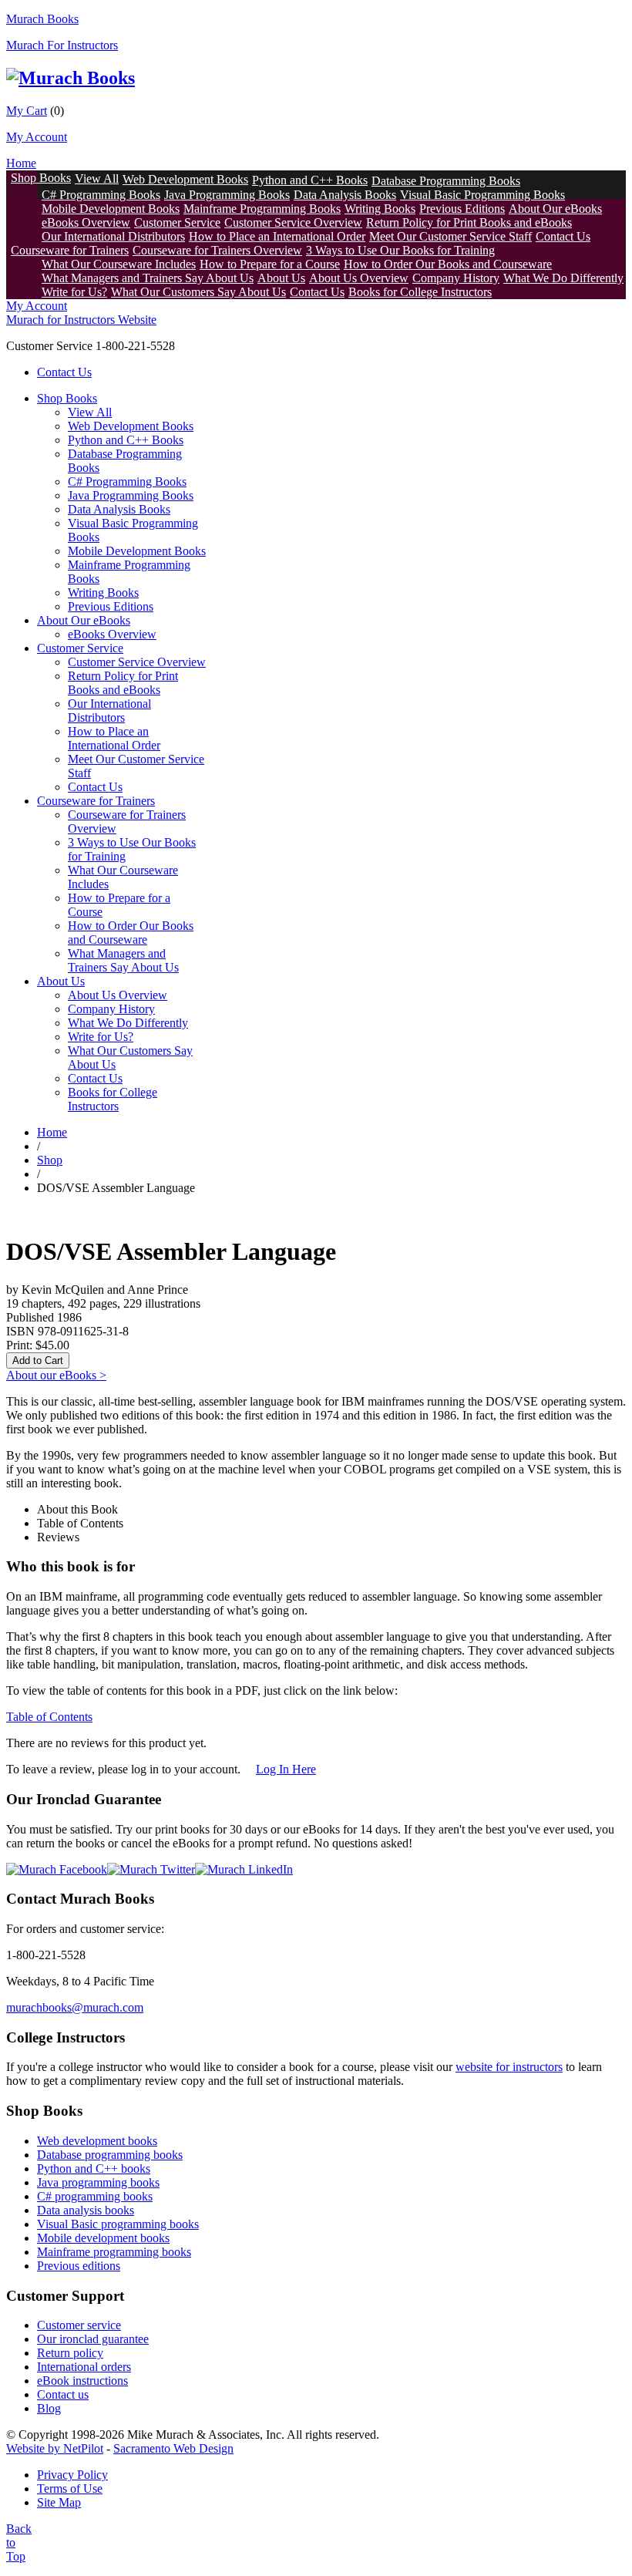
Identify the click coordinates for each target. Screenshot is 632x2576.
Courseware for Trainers (70, 250)
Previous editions (79, 2266)
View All (97, 178)
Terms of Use (70, 2488)
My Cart (27, 111)
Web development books (97, 2141)
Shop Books (41, 178)
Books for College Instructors (420, 292)
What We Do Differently (563, 278)
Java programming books (98, 2182)
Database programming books (110, 2155)
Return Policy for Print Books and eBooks (469, 222)
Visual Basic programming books (118, 2224)
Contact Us (563, 236)
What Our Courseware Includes (119, 264)
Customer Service (177, 222)
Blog (49, 2408)
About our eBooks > (56, 1375)
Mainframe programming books (114, 2252)
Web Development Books (185, 179)
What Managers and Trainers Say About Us (148, 278)
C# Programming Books (101, 195)
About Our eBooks (555, 209)
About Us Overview (359, 278)
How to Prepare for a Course (270, 264)
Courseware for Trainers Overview (217, 250)
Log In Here (286, 1769)
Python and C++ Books (310, 180)
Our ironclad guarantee (93, 2339)
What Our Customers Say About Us (198, 292)
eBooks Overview (86, 222)
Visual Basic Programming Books (482, 195)
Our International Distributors (113, 236)
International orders (84, 2367)
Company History (456, 278)
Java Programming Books (227, 195)
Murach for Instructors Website (81, 320)
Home (21, 163)
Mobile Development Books (111, 209)
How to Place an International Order (277, 236)
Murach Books (42, 19)
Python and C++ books (94, 2169)
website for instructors (509, 2067)
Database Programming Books (446, 181)
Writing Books (380, 209)
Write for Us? (74, 292)
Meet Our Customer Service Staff (450, 236)
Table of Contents (49, 1717)
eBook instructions (82, 2381)
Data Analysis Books (345, 195)
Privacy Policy (72, 2475)
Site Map (59, 2502)
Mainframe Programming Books (262, 209)
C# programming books (95, 2196)
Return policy (70, 2353)
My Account (37, 137)
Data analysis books (86, 2210)
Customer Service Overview (293, 222)
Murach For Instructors (62, 45)
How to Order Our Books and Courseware (448, 264)
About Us (281, 278)
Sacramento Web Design (173, 2448)
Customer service (79, 2325)
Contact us (63, 2394)
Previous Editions (462, 209)
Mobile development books (103, 2238)
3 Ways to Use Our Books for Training (400, 250)
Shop (50, 1160)
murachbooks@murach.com (75, 2007)
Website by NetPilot (55, 2448)
